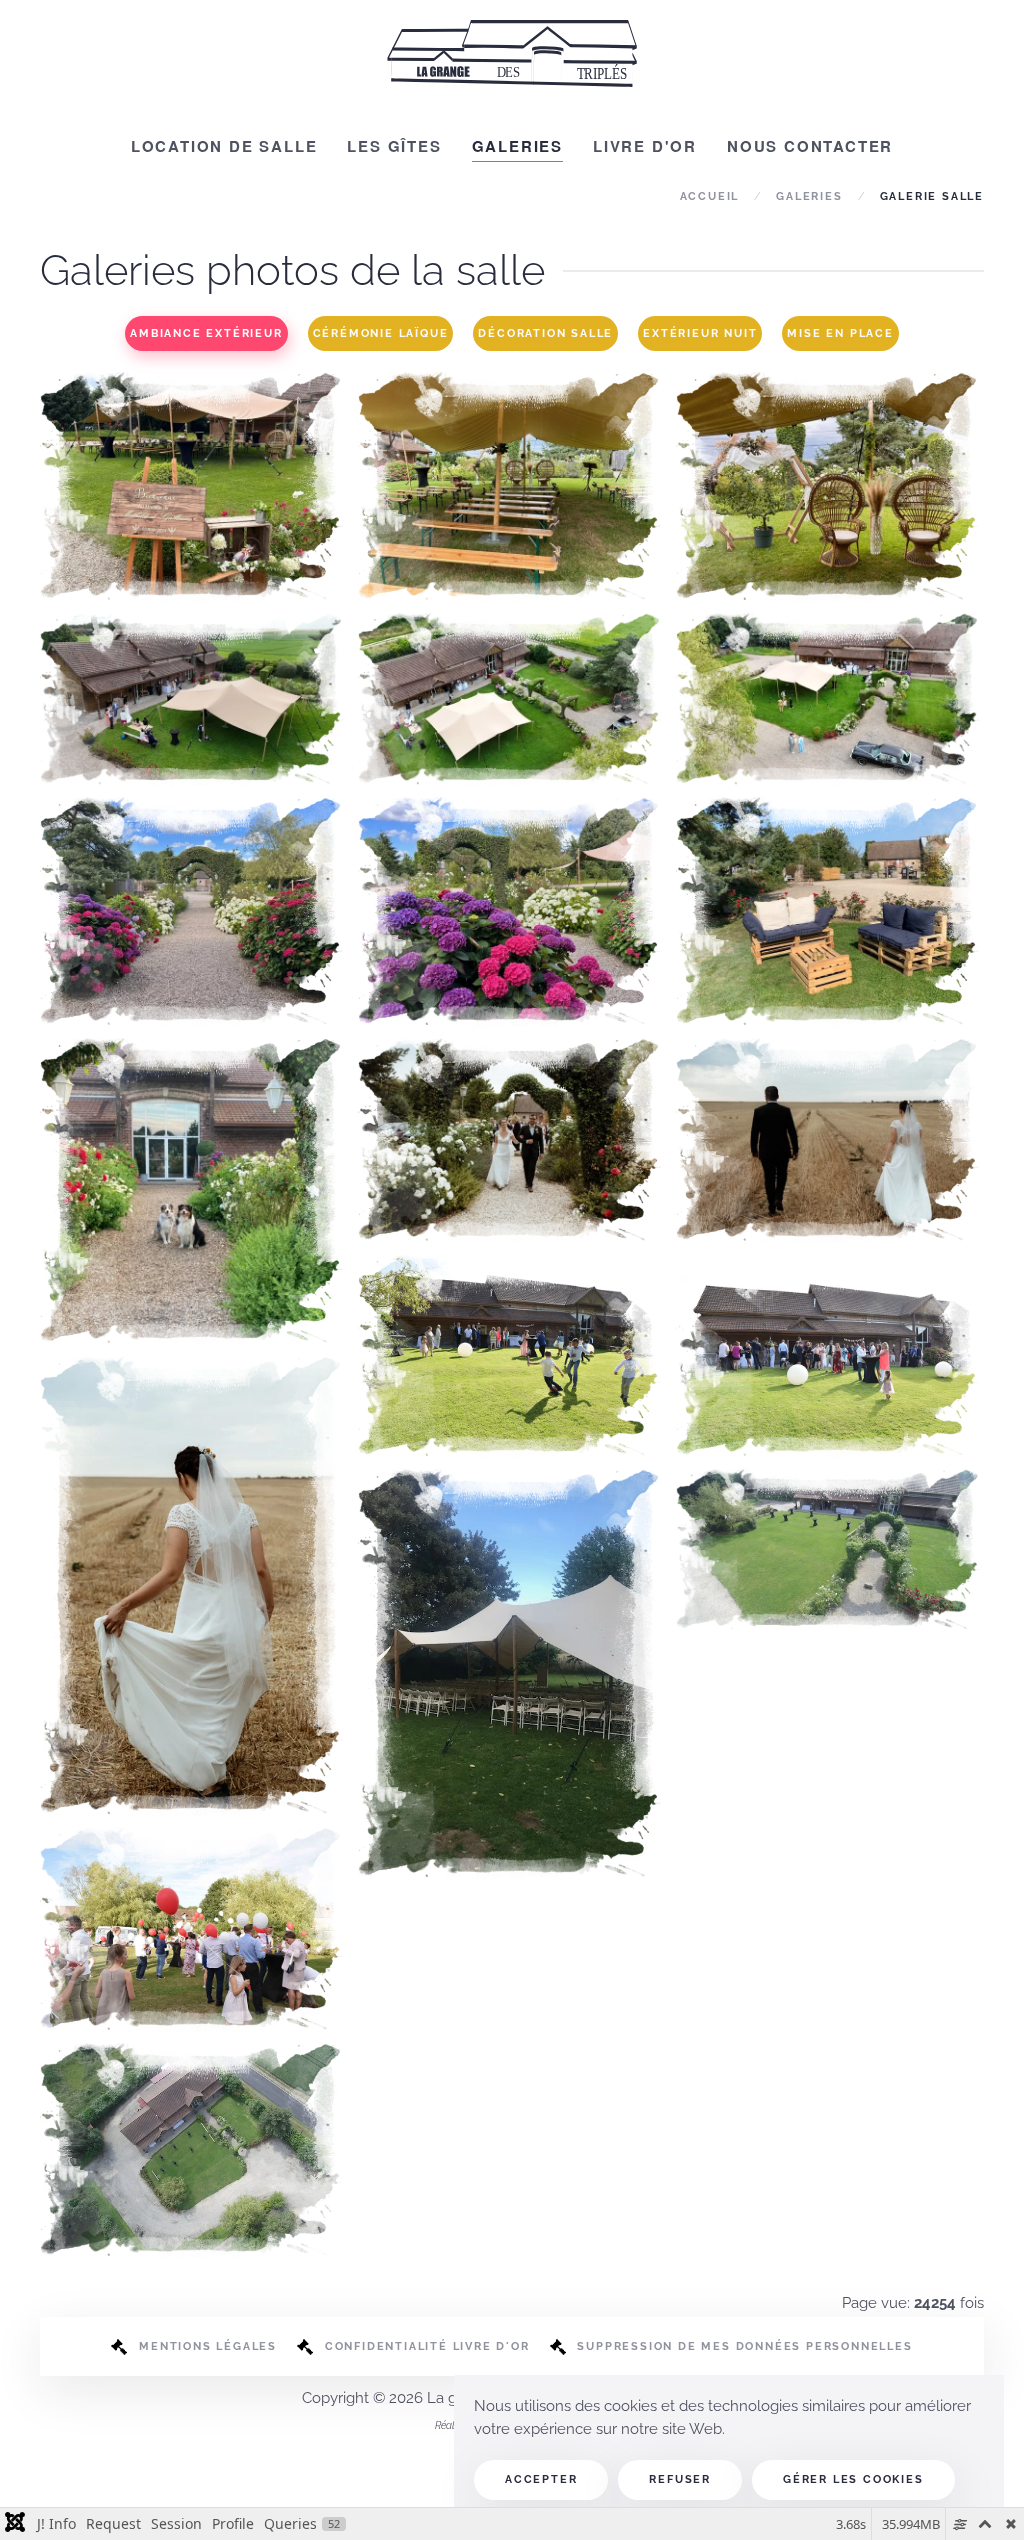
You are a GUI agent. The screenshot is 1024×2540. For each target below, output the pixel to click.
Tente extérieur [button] (511, 1628)
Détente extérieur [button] (830, 866)
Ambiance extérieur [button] (194, 1145)
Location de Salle (224, 146)
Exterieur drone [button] (830, 1504)
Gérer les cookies (853, 2479)
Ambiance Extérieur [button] (206, 333)
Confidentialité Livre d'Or (427, 2346)
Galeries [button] (517, 146)
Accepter (541, 2479)
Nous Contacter (810, 146)
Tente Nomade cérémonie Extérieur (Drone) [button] (194, 654)
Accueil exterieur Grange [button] (194, 866)
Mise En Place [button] (840, 333)
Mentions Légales (208, 2346)
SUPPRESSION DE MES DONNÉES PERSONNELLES (744, 2346)
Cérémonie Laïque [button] (381, 333)
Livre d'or (645, 146)
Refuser (680, 2479)
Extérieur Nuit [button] (700, 333)
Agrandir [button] (193, 547)
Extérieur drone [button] (194, 2105)
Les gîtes (394, 146)
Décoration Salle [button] (545, 333)
